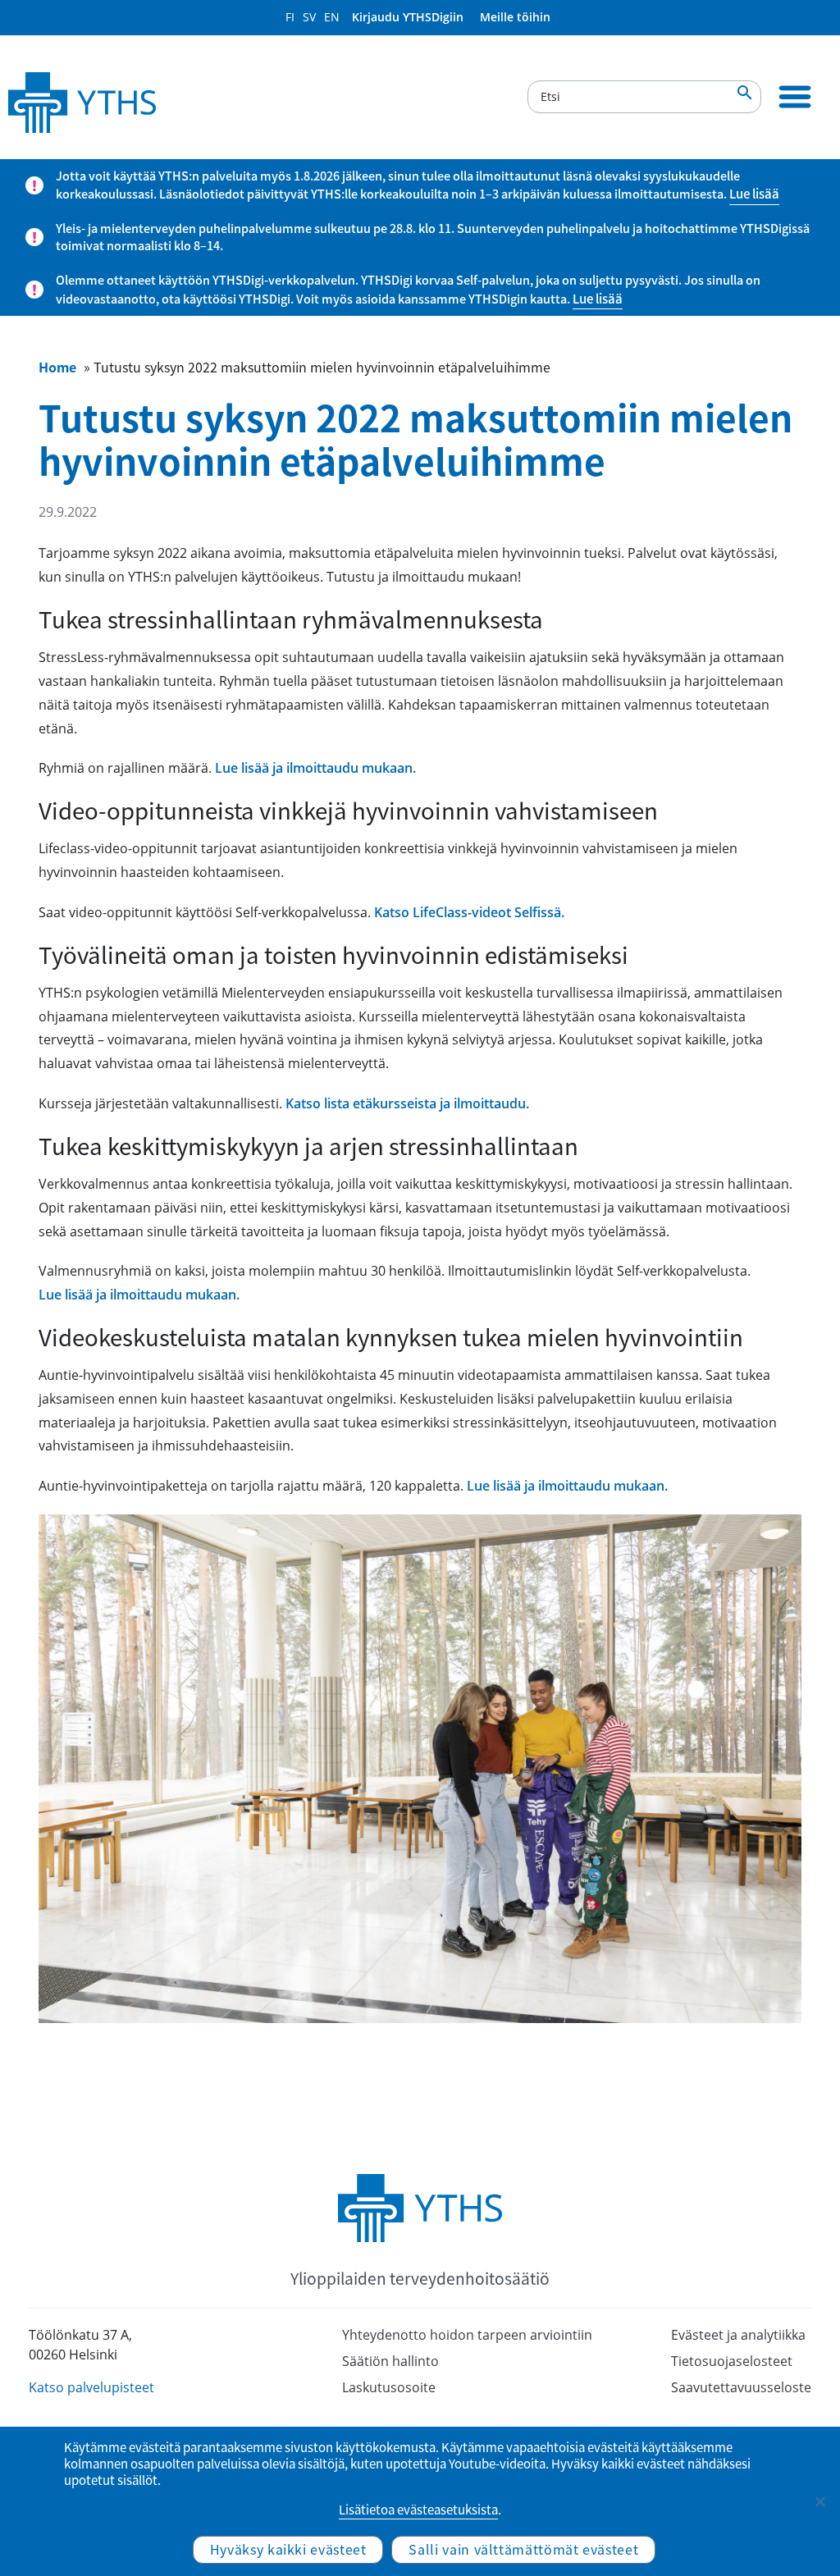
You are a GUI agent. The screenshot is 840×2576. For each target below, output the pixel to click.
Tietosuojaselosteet (732, 2361)
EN (332, 17)
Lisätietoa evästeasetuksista (418, 2510)
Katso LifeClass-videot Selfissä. (469, 912)
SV (309, 17)
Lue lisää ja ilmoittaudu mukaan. (315, 768)
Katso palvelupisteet (91, 2387)
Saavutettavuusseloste (741, 2387)
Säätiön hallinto (390, 2361)
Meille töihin (515, 17)
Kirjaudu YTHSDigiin (408, 17)
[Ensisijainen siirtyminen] (795, 97)
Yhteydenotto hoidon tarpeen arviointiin (467, 2335)
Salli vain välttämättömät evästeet (523, 2549)
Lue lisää (754, 194)
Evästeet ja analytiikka (738, 2335)
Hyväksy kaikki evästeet (288, 2549)
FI (290, 17)
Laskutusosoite (389, 2387)
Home (57, 367)
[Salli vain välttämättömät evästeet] (819, 2501)
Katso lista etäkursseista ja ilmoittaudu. (407, 1103)
